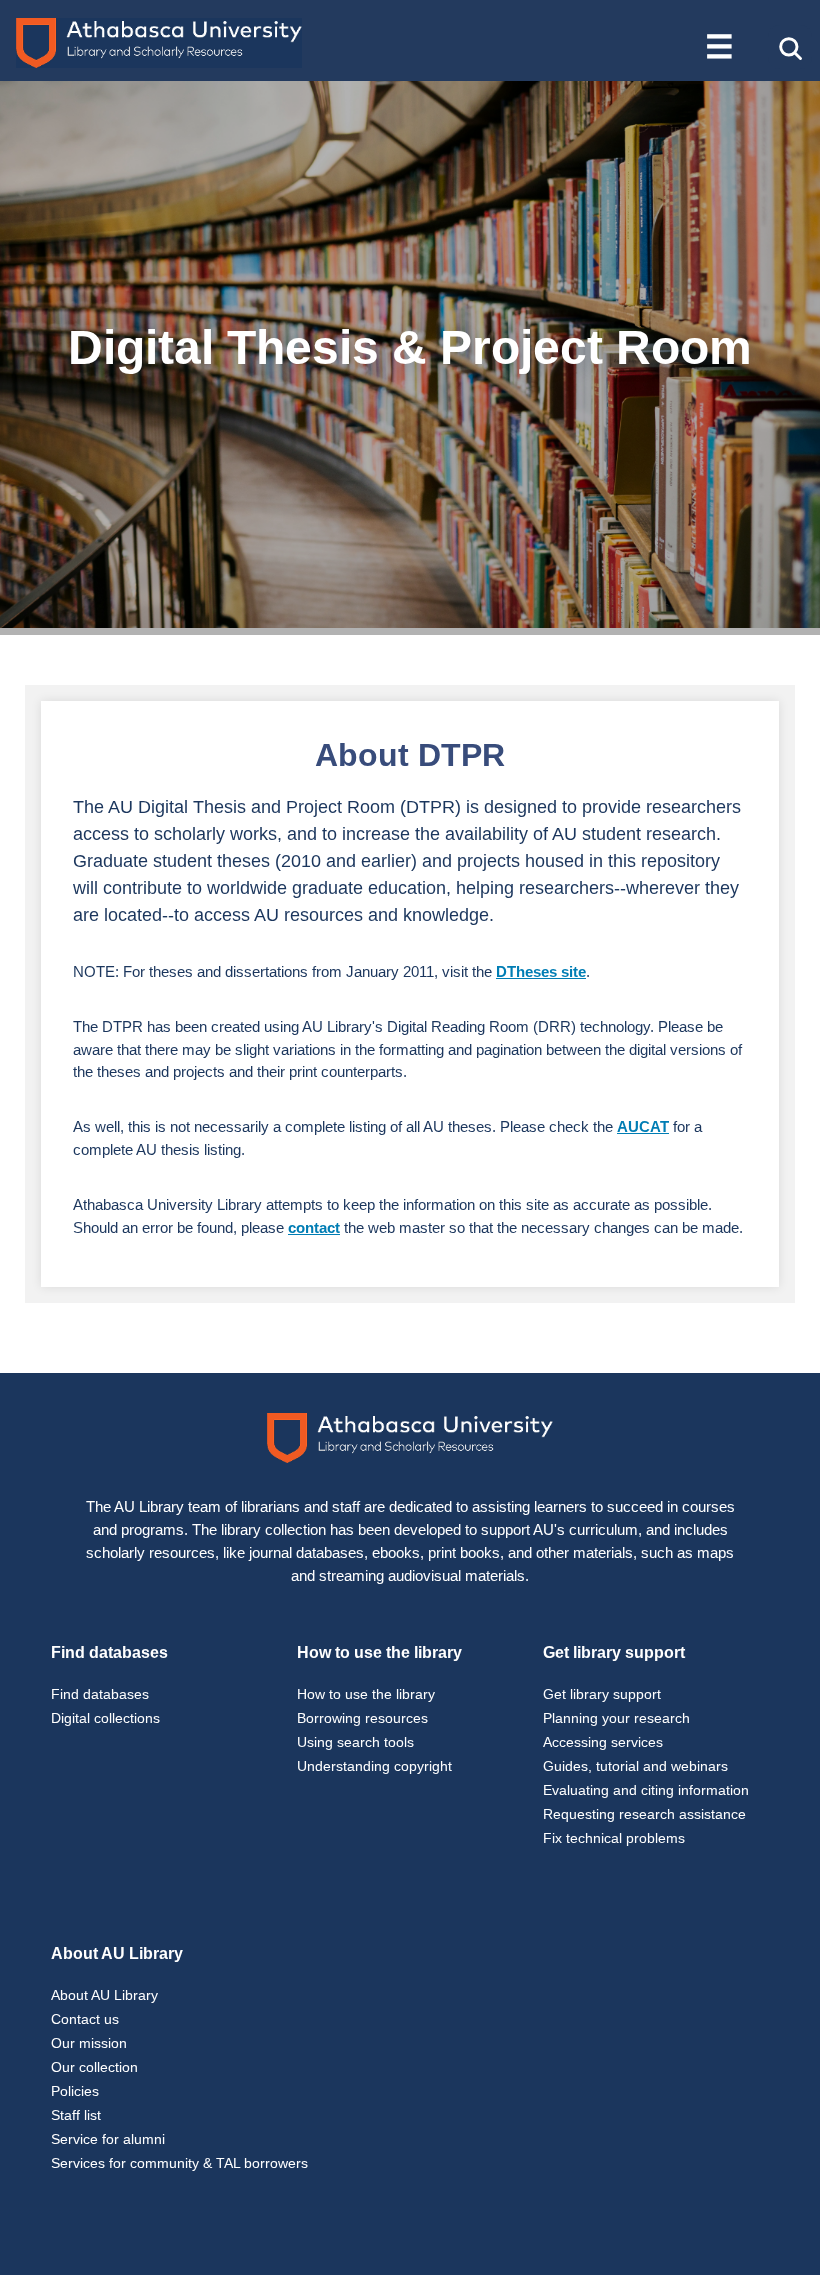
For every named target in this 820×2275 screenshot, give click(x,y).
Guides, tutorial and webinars (635, 1766)
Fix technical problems (614, 1838)
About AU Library (104, 1995)
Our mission (89, 2043)
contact (314, 1227)
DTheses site (541, 971)
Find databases (100, 1694)
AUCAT (643, 1126)
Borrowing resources (362, 1718)
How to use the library (366, 1694)
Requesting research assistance (644, 1814)
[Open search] (790, 47)
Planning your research (616, 1718)
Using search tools (355, 1742)
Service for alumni (108, 2139)
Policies (75, 2091)
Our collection (94, 2067)
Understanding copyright (374, 1766)
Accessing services (603, 1742)
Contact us (85, 2019)
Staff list (76, 2115)
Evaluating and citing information (646, 1790)
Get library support (602, 1694)
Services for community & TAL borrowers (179, 2163)
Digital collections (105, 1718)
